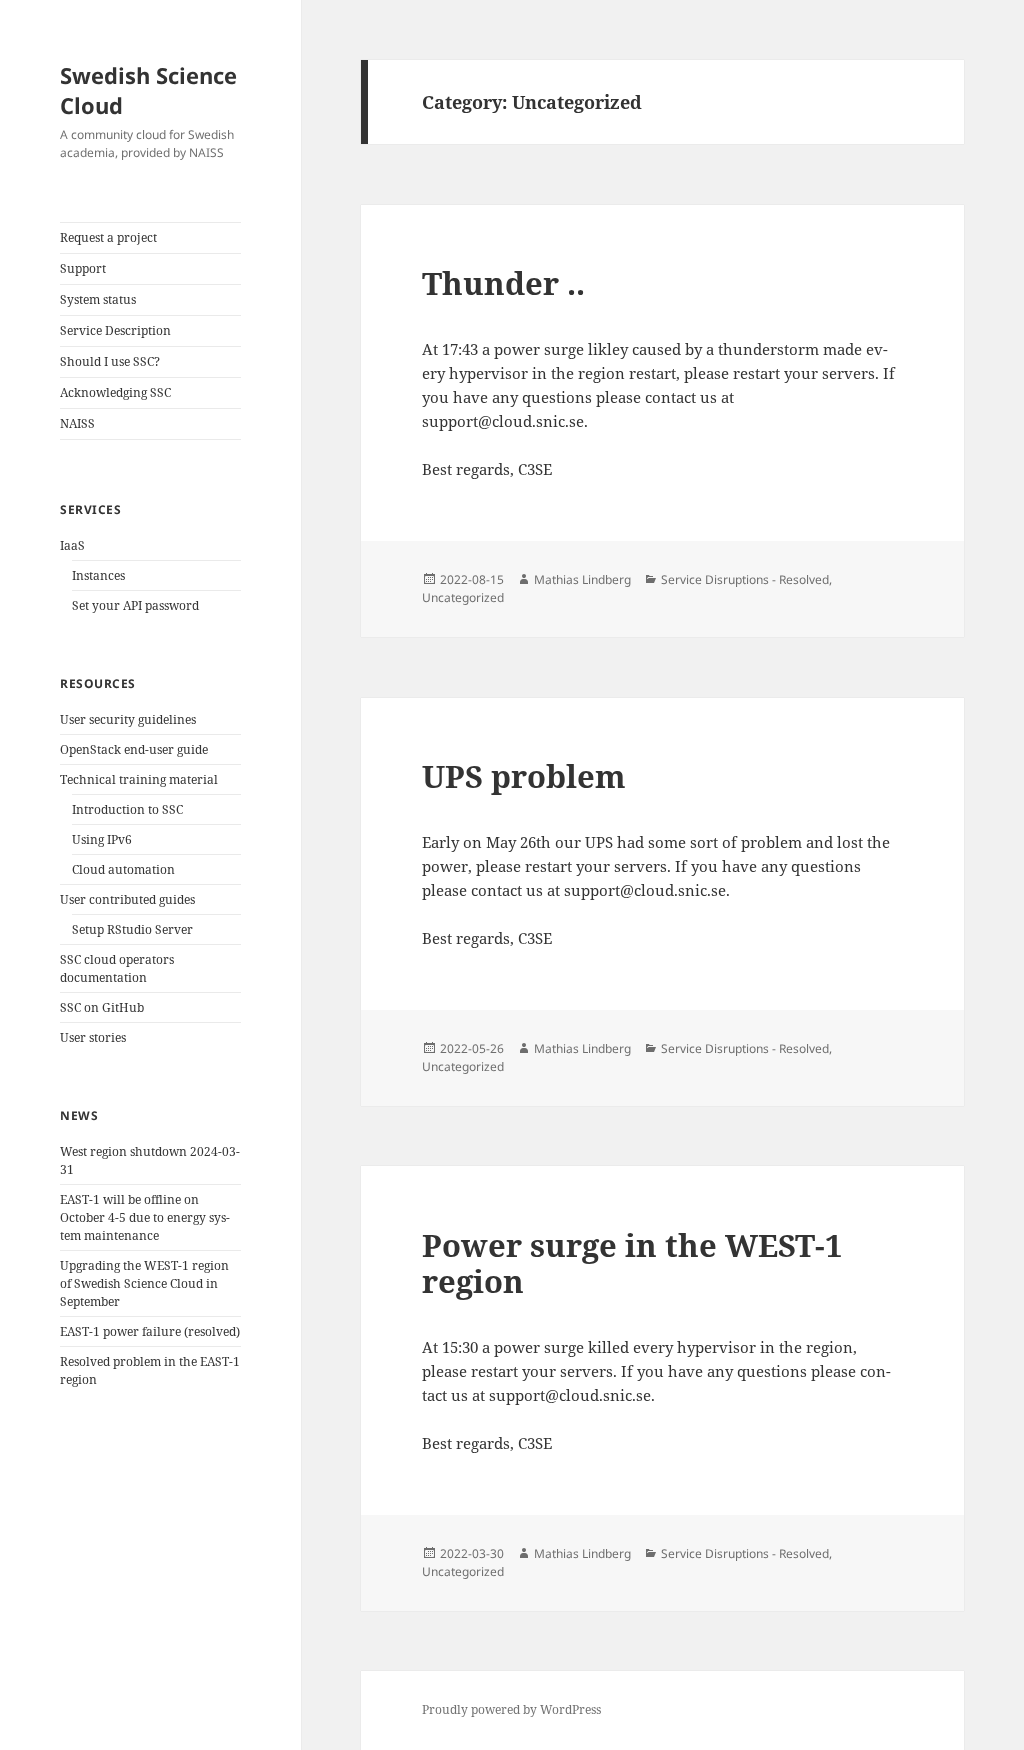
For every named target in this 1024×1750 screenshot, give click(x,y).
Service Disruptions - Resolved (745, 579)
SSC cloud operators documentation (117, 968)
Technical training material (139, 779)
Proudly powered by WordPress (511, 1709)
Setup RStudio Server (132, 929)
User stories (93, 1037)
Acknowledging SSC (115, 392)
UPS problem (524, 776)
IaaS (72, 545)
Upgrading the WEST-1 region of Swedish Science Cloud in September (144, 1283)
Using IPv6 (102, 839)
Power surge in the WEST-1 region (632, 1263)
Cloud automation (123, 869)
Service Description (115, 330)
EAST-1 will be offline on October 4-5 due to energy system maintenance (145, 1217)
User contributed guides (127, 899)
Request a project (108, 237)
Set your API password (135, 605)
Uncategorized (463, 597)
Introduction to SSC (127, 809)
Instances (98, 575)
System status (98, 299)
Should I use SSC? (110, 361)
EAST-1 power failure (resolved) (150, 1331)
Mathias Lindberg (582, 579)
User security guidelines (128, 719)
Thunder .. (503, 283)
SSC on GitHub (102, 1007)
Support (83, 268)
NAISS (77, 423)
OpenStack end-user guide (134, 749)
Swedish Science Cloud (148, 90)
